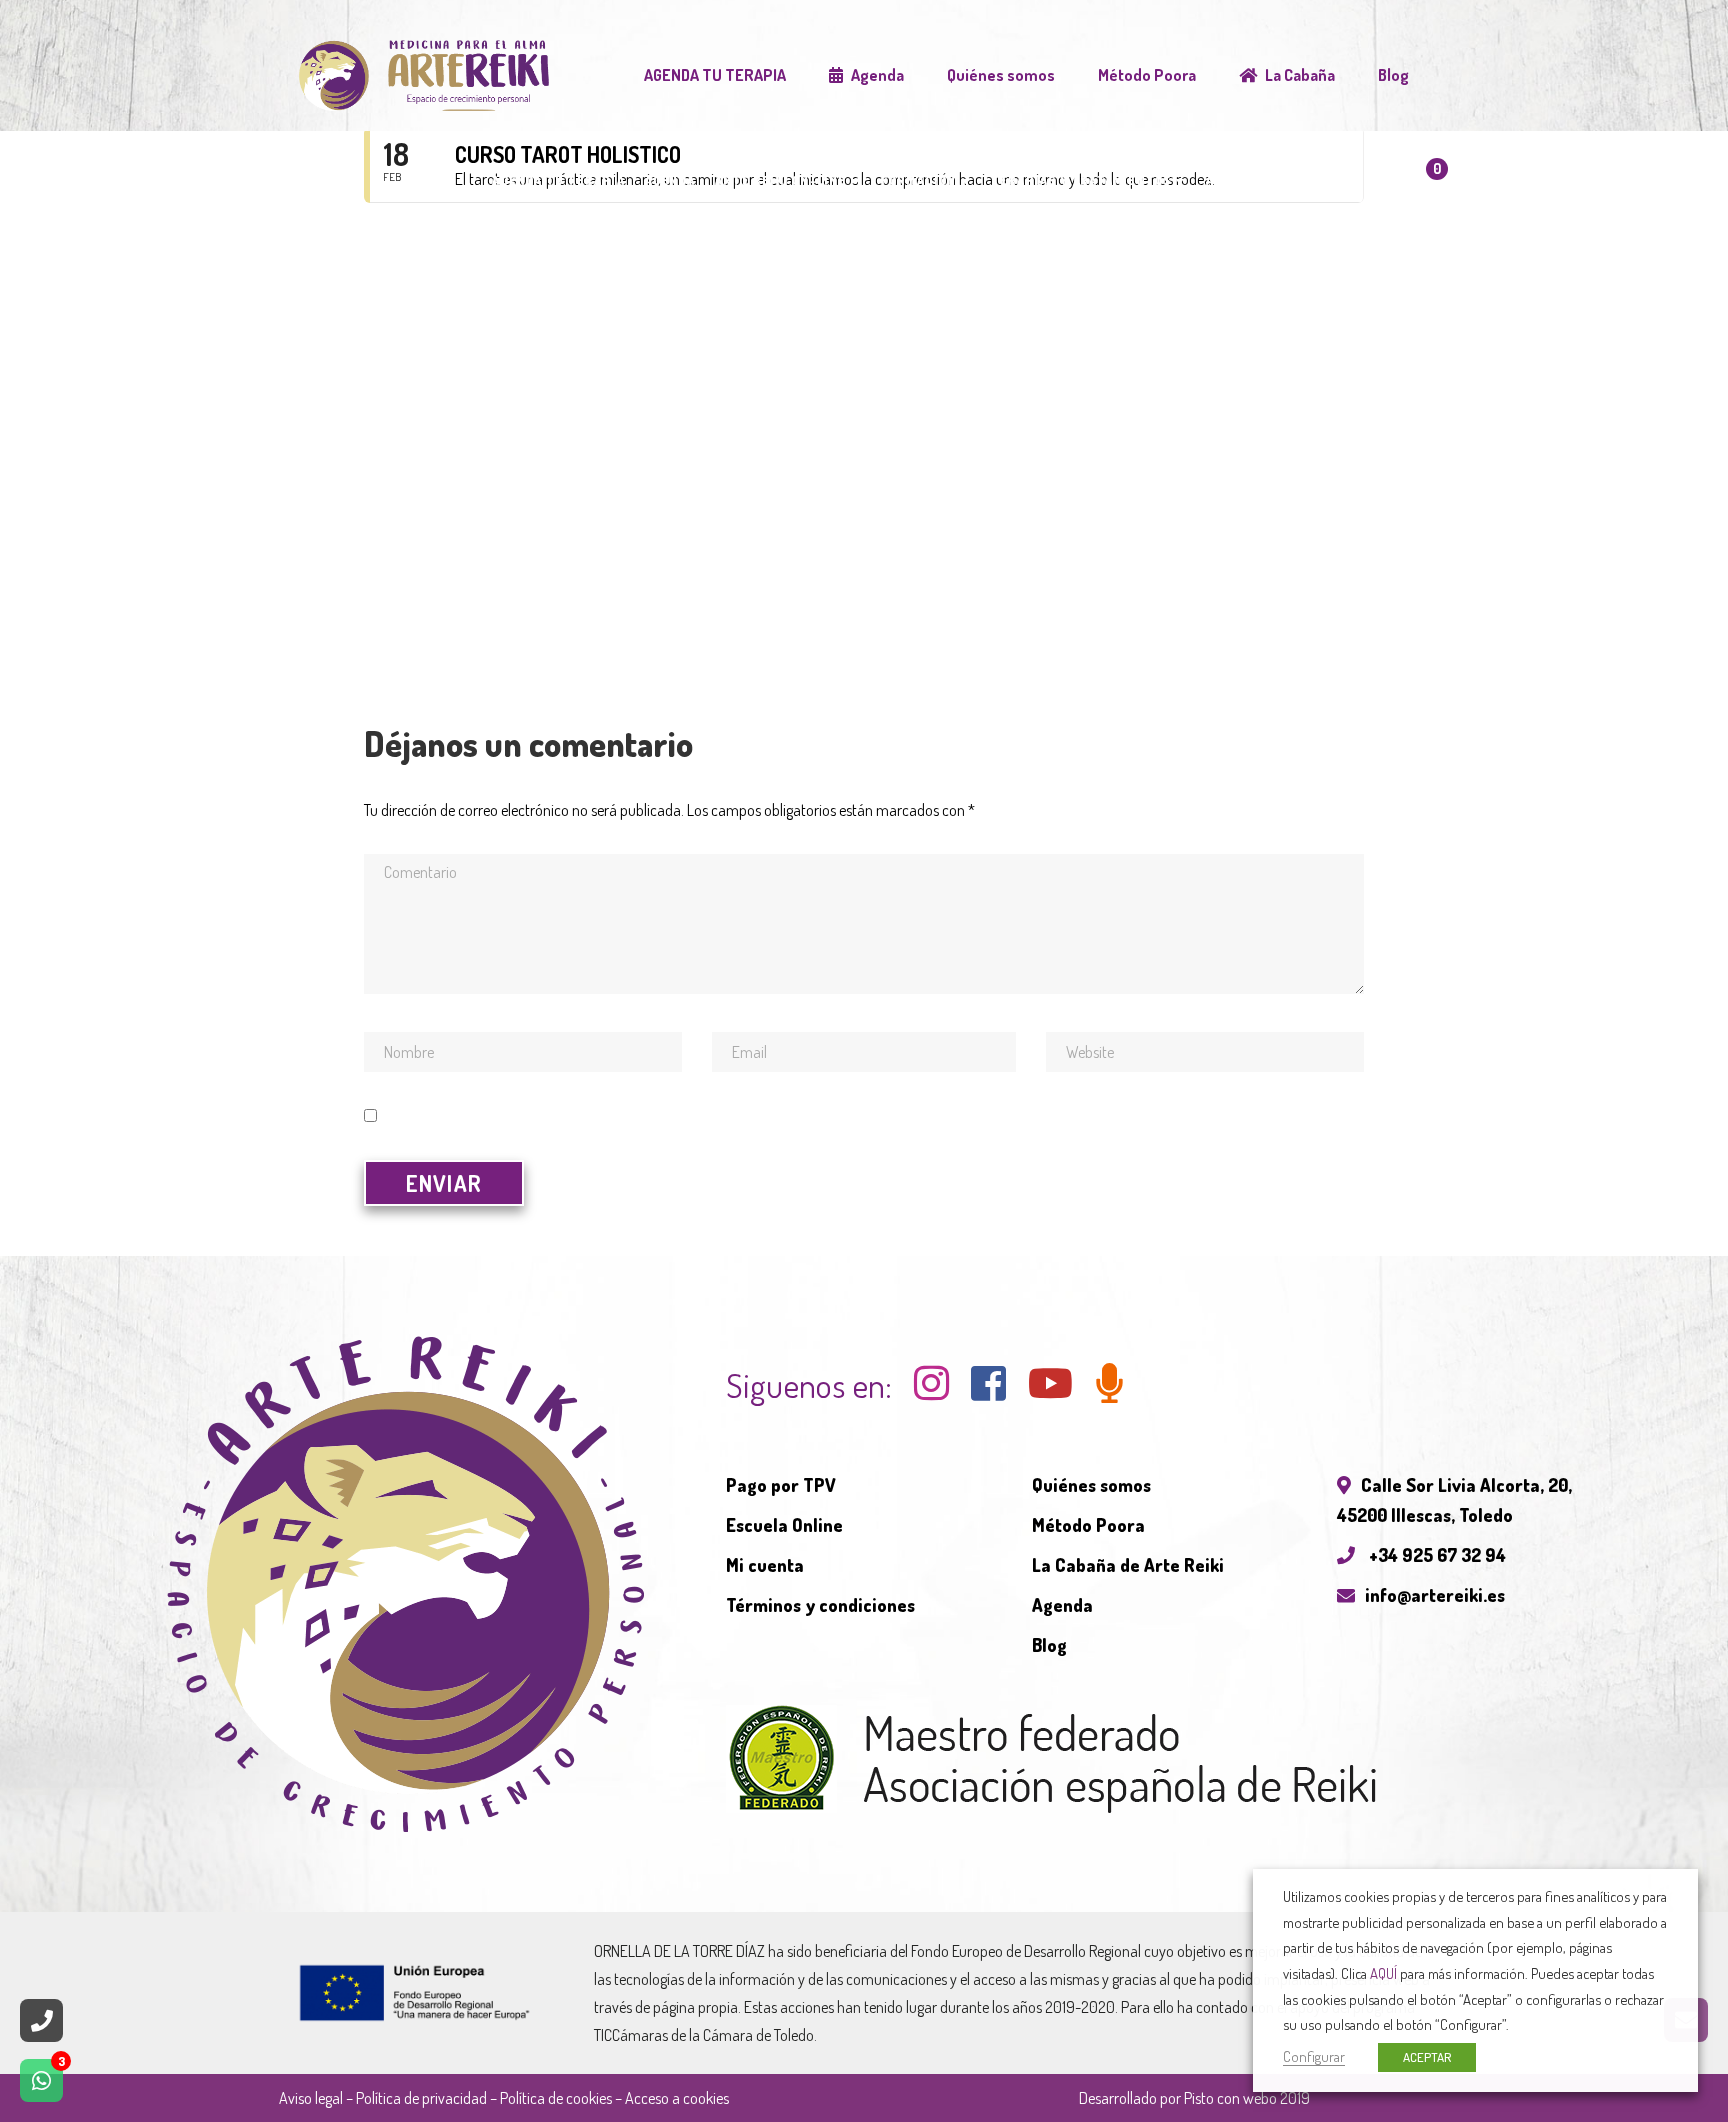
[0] (1414, 188)
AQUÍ (1383, 1973)
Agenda (1062, 1605)
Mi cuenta (765, 1565)
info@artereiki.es (1435, 1595)
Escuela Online (784, 1525)
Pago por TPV (781, 1485)
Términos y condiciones (820, 1605)
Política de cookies (556, 2098)
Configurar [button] (1314, 2056)
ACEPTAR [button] (1427, 2057)
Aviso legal (311, 2098)
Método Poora (1088, 1525)
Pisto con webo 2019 (1247, 2098)
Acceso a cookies (677, 2098)
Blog (1049, 1645)
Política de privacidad (421, 2098)
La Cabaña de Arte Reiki (1128, 1565)
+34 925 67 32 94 (1435, 1555)
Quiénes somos (1091, 1485)
